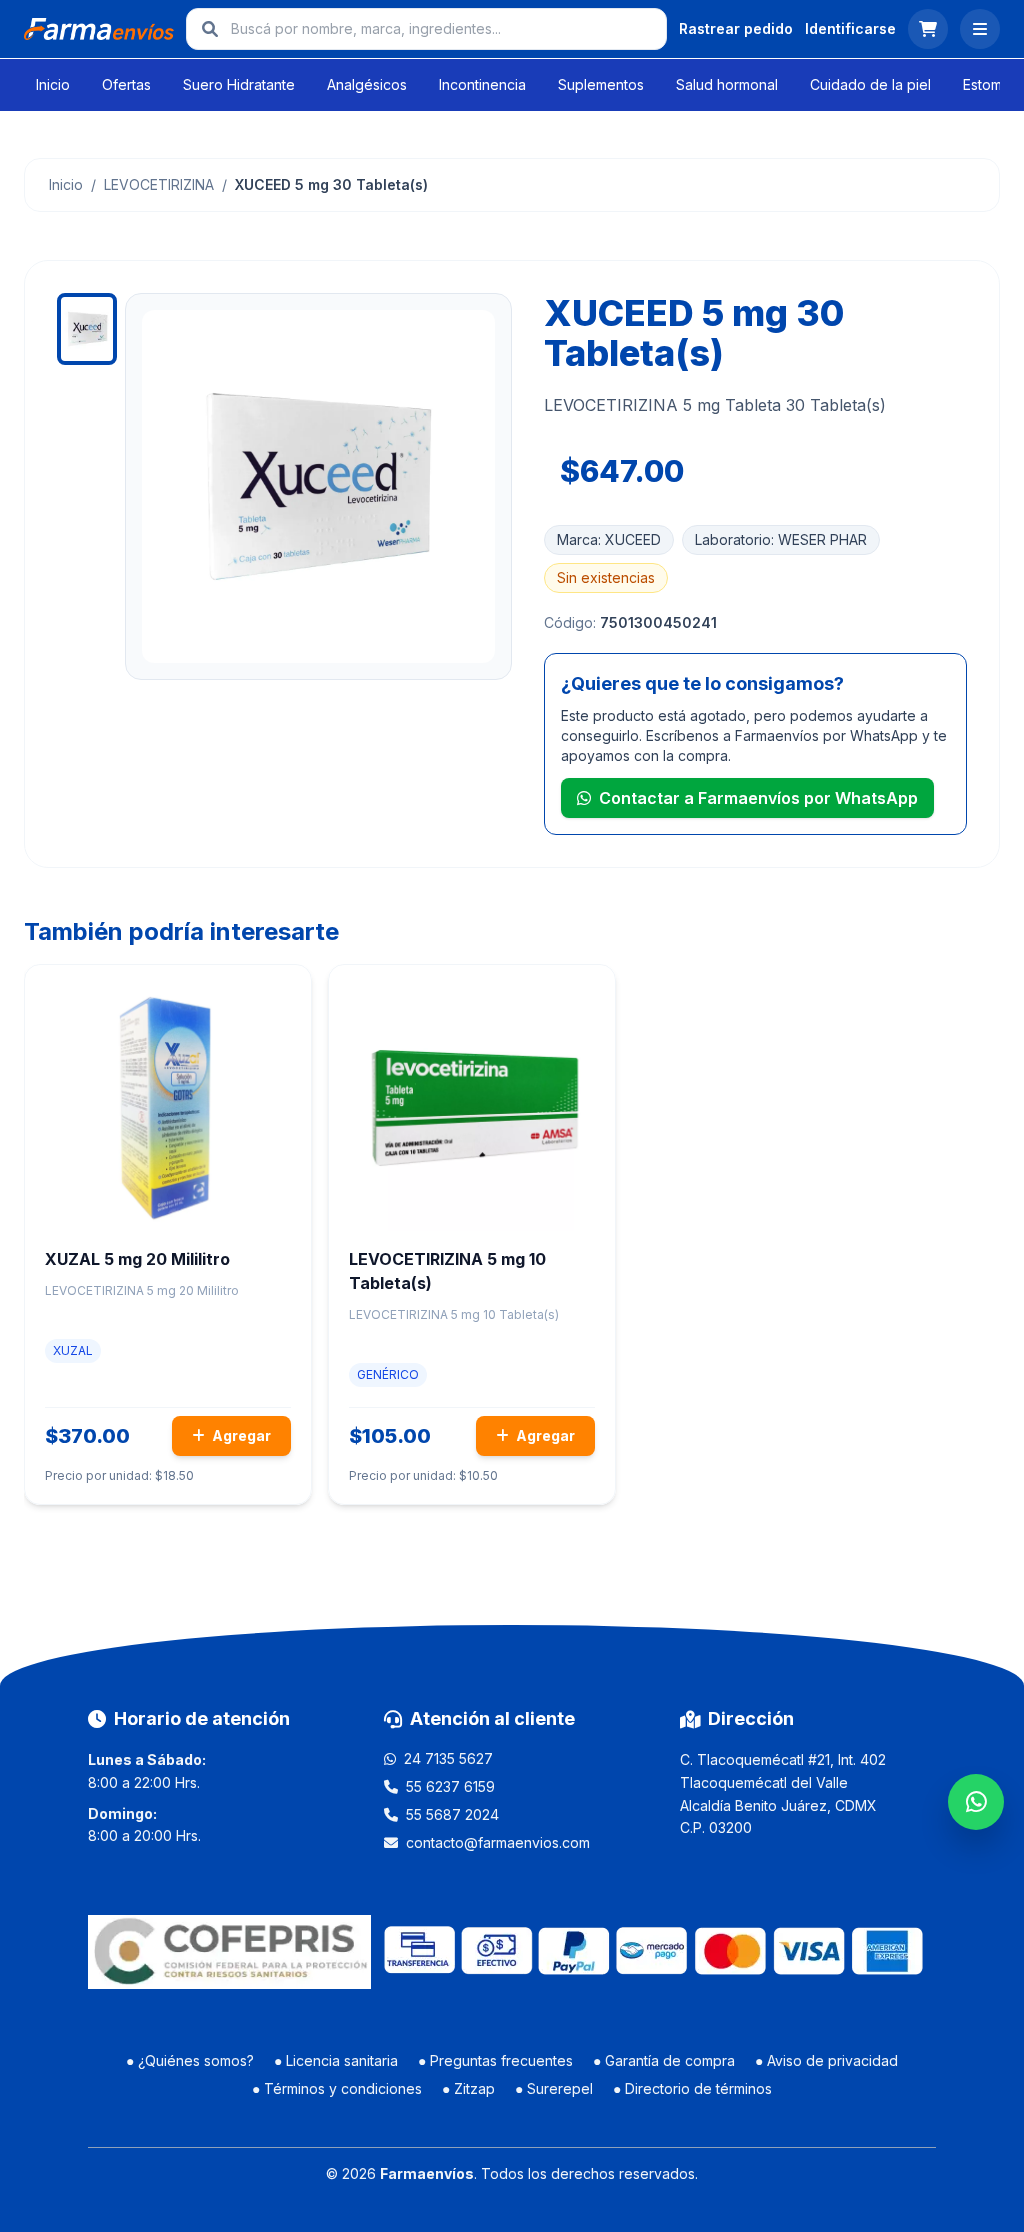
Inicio (53, 84)
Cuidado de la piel (870, 84)
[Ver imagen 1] (87, 329)
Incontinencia (482, 84)
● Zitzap (468, 2088)
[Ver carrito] (928, 29)
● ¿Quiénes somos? (190, 2060)
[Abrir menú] (980, 29)
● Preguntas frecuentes (495, 2060)
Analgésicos (367, 84)
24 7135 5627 (448, 1758)
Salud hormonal (727, 84)
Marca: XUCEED (609, 539)
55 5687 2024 (452, 1814)
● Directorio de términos (692, 2088)
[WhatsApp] (976, 1802)
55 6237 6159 (450, 1786)
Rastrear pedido (736, 28)
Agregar (240, 1435)
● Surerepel (554, 2088)
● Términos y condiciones (337, 2088)
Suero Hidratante (239, 84)
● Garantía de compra (664, 2060)
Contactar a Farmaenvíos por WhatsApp (758, 798)
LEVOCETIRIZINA (159, 184)
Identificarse (850, 28)
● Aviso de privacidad (826, 2060)
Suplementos (601, 84)
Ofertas (126, 84)
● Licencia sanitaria (336, 2060)
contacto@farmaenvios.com (498, 1842)
